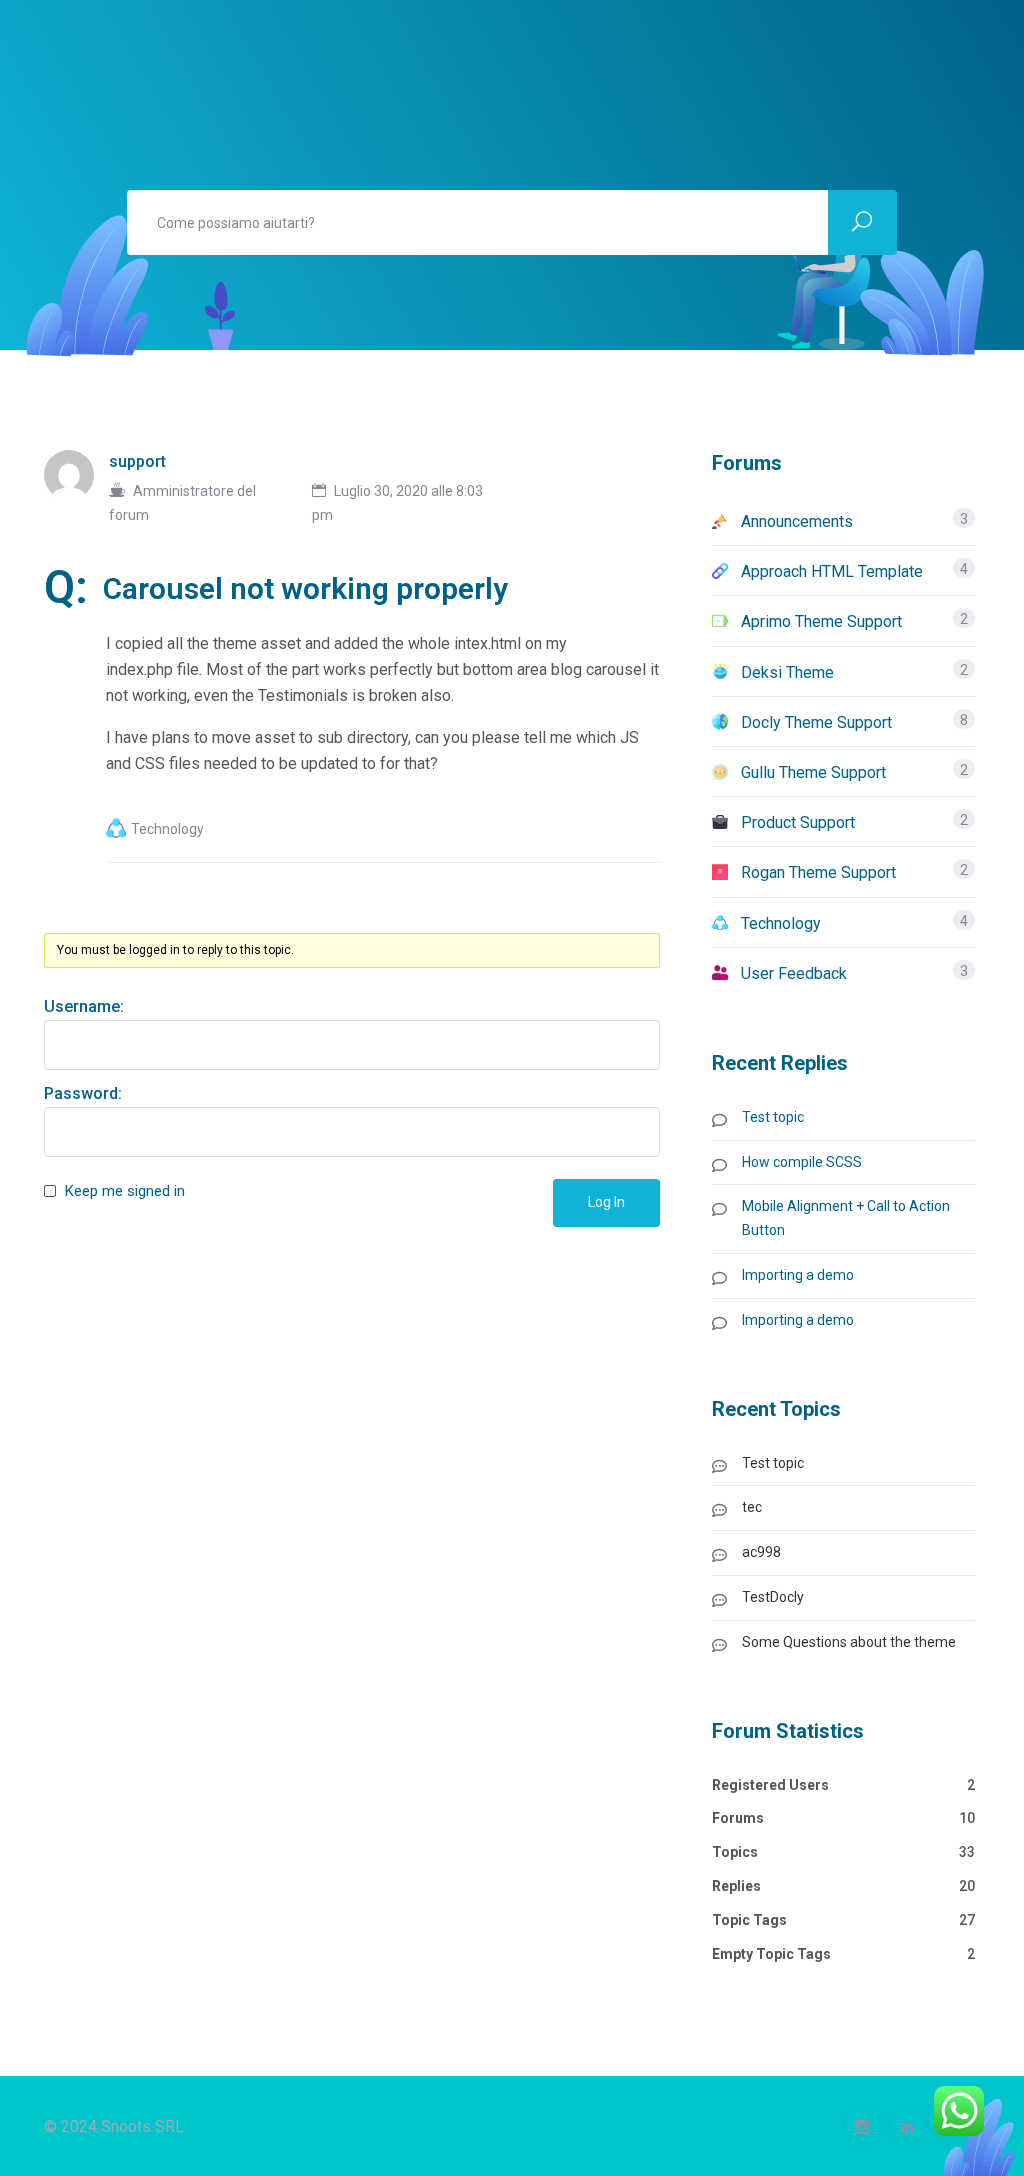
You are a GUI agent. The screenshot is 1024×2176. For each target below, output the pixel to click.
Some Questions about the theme (849, 1642)
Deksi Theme (787, 672)
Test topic (773, 1117)
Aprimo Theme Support (821, 621)
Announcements (797, 521)
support (137, 461)
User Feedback (794, 973)
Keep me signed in (125, 1191)
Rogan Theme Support (818, 872)
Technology (167, 829)
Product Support (798, 822)
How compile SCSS (802, 1162)
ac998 (761, 1552)
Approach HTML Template (832, 571)
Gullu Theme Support (813, 772)
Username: (84, 1006)
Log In (606, 1202)
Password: (83, 1093)
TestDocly (773, 1597)
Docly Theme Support (816, 722)
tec (752, 1507)
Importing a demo (798, 1275)
